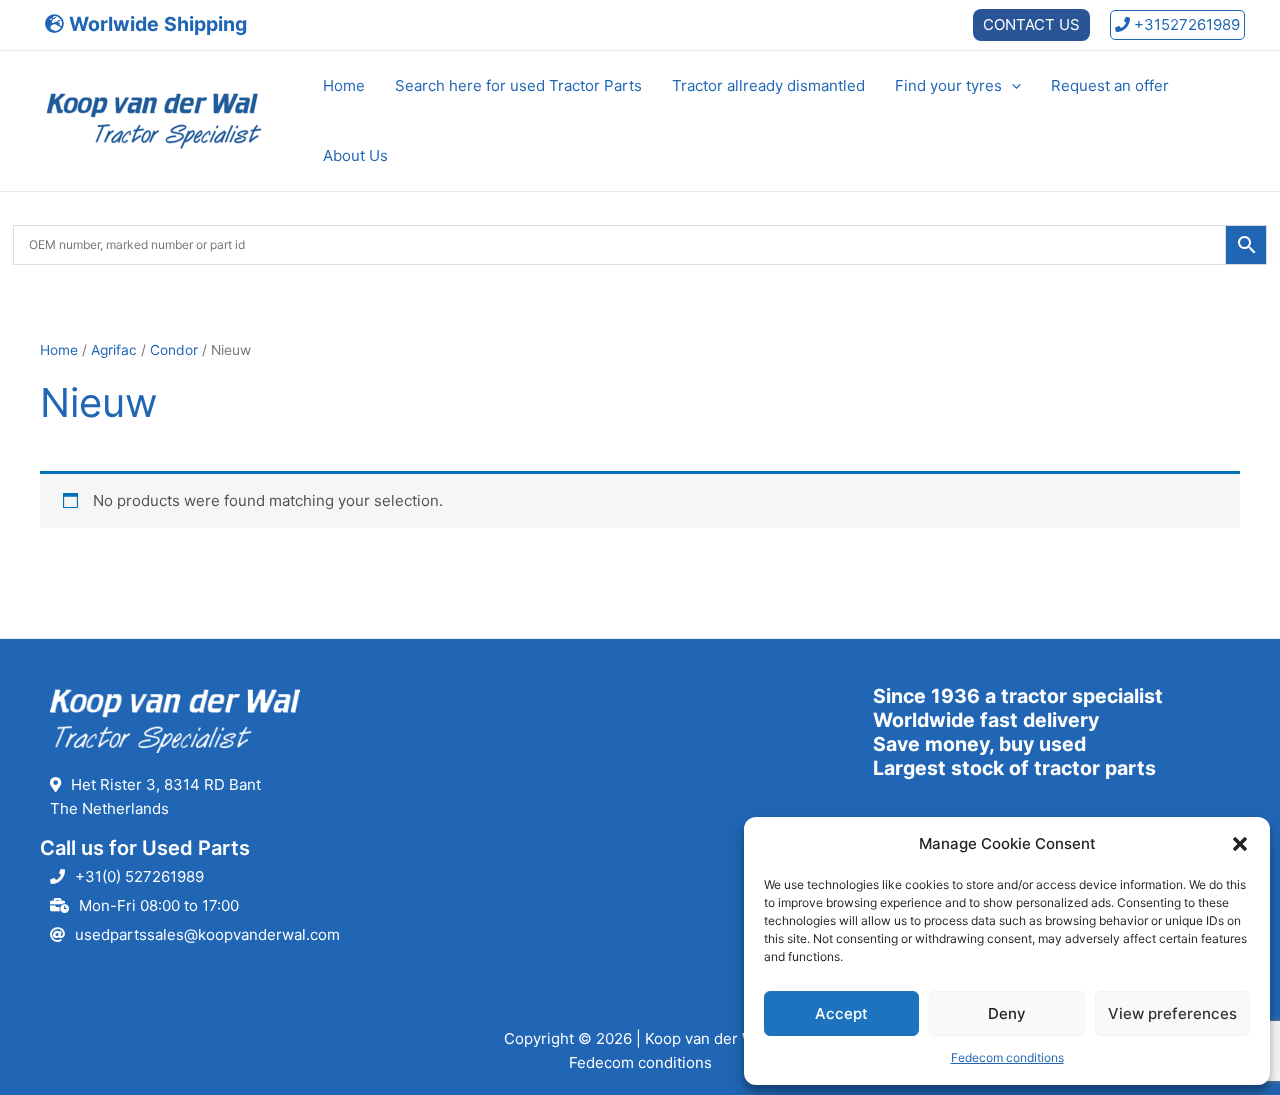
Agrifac (114, 350)
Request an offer (1110, 85)
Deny (1007, 1013)
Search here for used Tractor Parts (518, 85)
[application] (1011, 86)
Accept (841, 1013)
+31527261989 (1185, 24)
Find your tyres (948, 85)
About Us (355, 155)
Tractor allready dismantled (768, 85)
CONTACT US (1031, 24)
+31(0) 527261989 (139, 876)
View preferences (1172, 1013)
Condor (174, 350)
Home (344, 85)
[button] (1240, 844)
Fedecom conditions (1007, 1057)
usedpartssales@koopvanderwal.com (207, 934)
